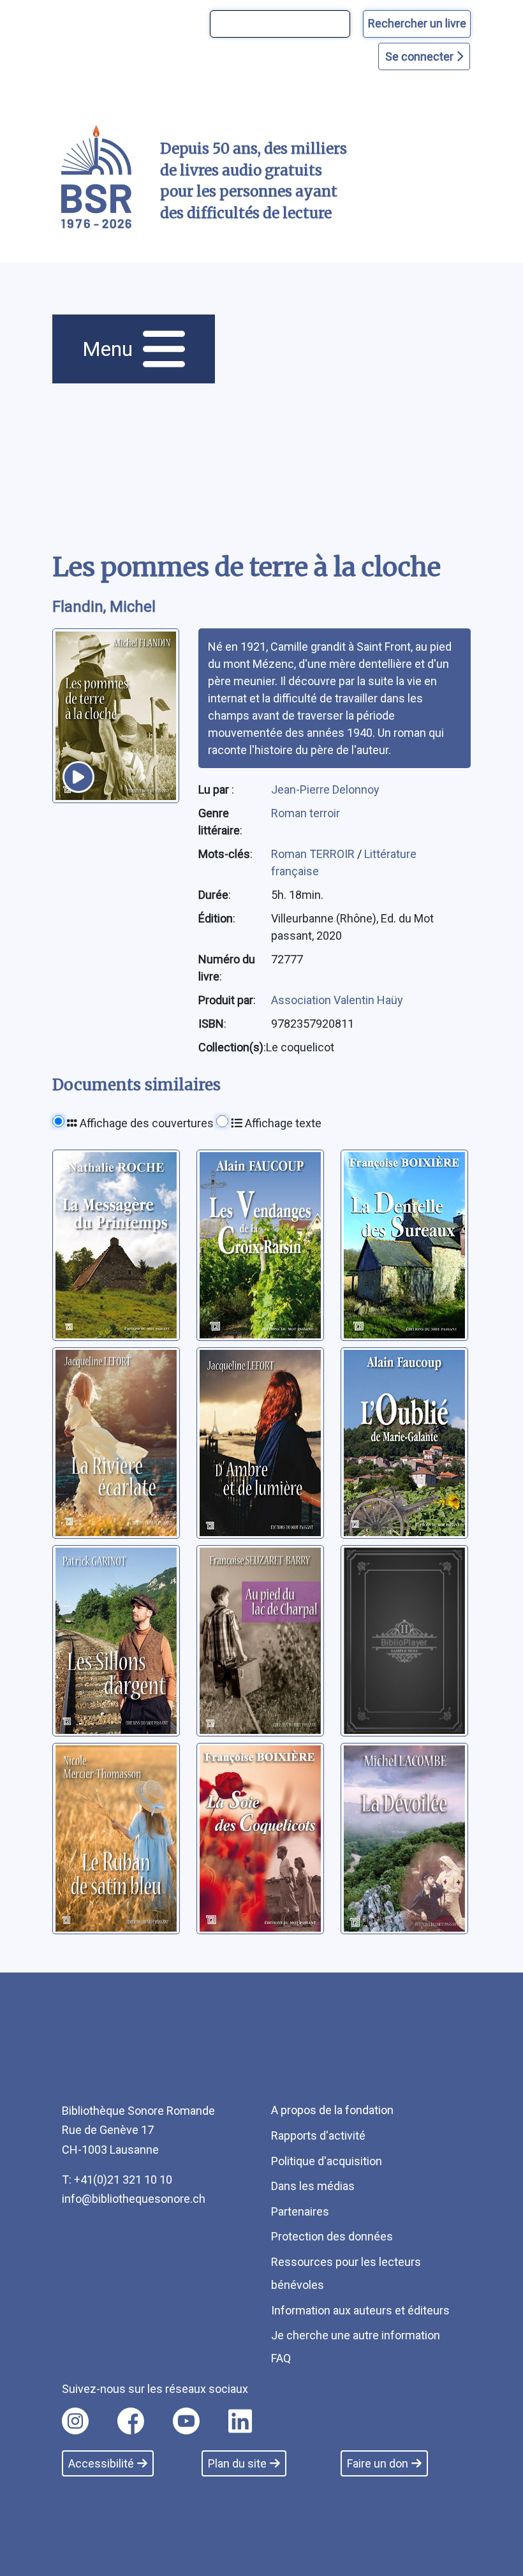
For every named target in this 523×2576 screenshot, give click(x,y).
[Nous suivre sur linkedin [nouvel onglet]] (240, 2421)
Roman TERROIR (314, 854)
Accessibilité (101, 2463)
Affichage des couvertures (145, 1123)
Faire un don (378, 2463)
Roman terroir (306, 813)
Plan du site (237, 2463)
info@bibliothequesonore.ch (134, 2199)
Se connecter (421, 56)
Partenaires (300, 2211)
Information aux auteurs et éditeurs (360, 2310)
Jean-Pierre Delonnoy (325, 789)
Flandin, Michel (104, 607)
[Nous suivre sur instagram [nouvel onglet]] (75, 2421)
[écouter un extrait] (78, 777)
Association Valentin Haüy (337, 1000)
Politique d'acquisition (327, 2161)
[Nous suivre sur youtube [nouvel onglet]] (186, 2421)
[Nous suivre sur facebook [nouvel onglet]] (131, 2421)
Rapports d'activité (318, 2136)
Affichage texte (282, 1123)
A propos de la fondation (332, 2110)
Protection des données (332, 2236)
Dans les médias (313, 2186)
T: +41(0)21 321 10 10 (117, 2180)
